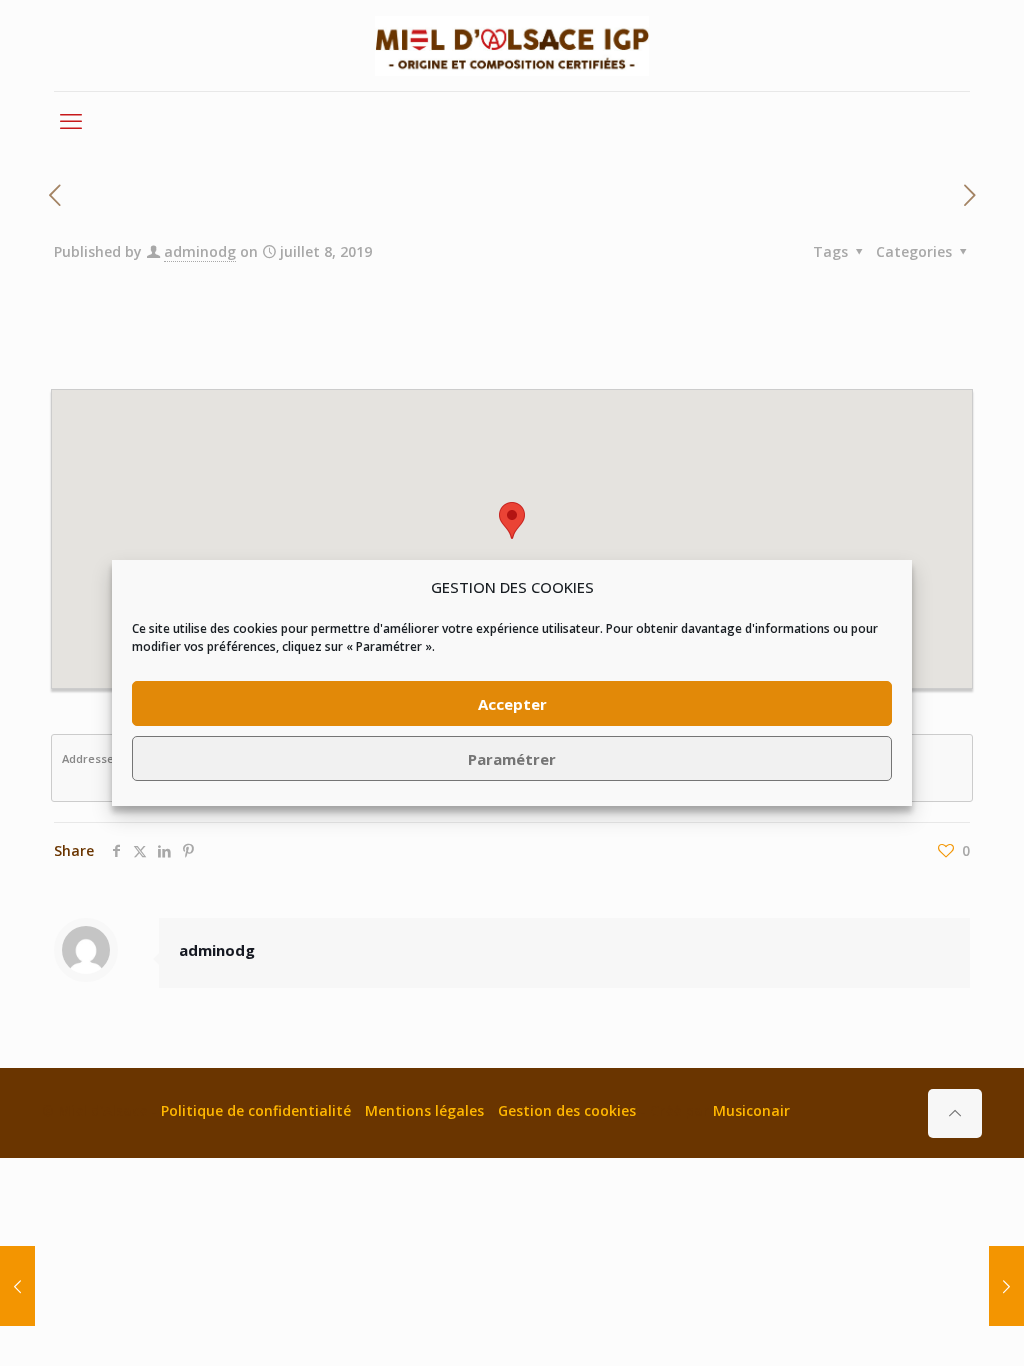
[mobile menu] (71, 120)
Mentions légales (424, 1110)
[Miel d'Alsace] (512, 45)
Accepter (512, 704)
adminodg (200, 251)
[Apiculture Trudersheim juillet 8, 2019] (17, 1286)
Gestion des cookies (567, 1110)
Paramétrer (512, 759)
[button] (512, 520)
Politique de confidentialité (256, 1110)
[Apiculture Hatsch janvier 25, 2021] (1006, 1286)
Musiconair (751, 1110)
